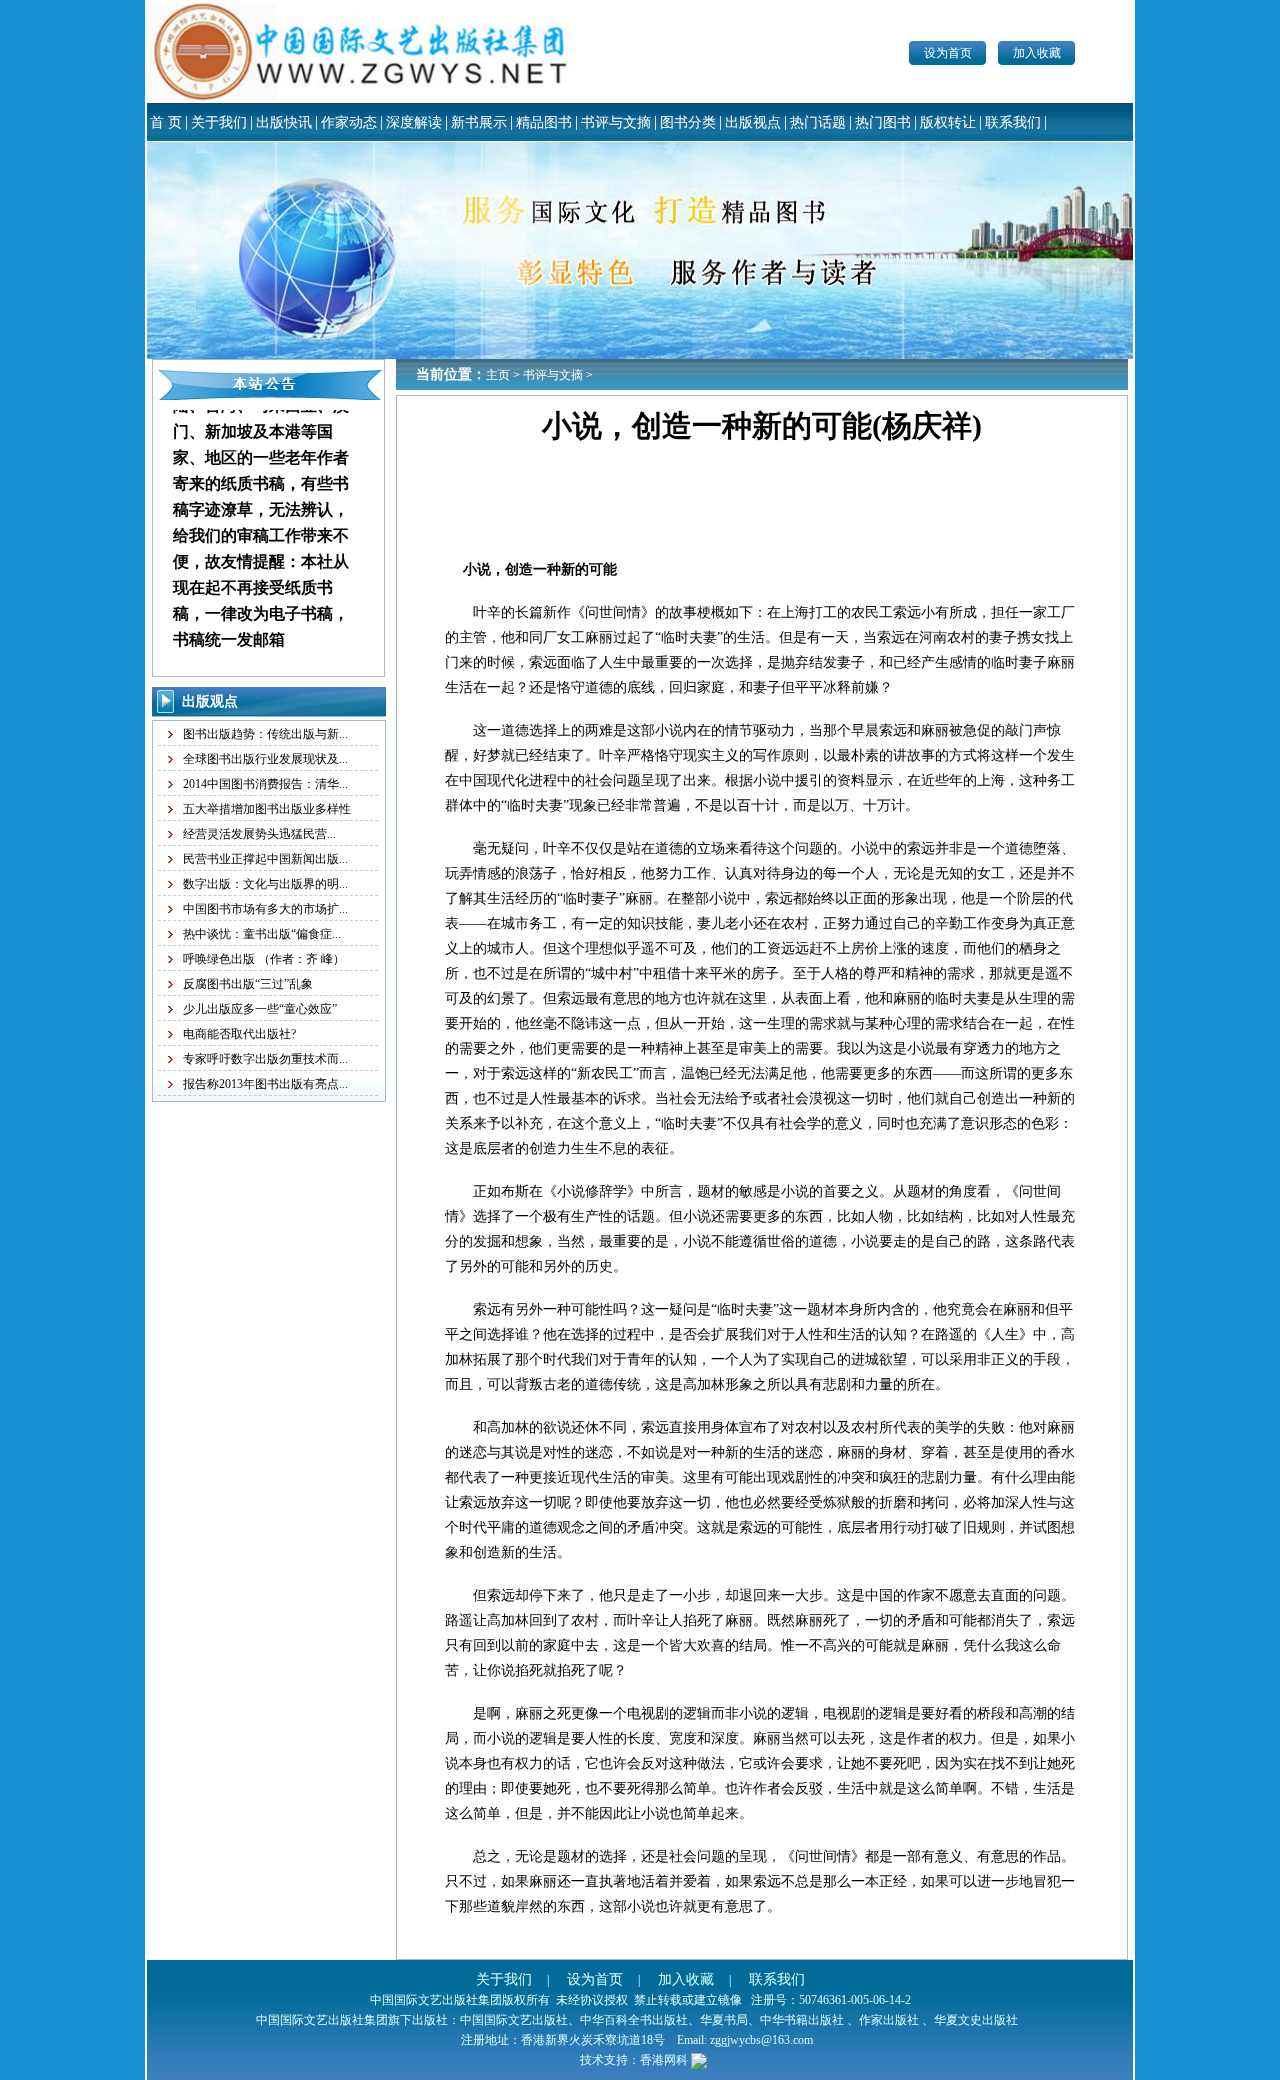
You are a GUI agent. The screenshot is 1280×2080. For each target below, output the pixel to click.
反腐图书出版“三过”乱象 (248, 984)
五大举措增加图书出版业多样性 (267, 809)
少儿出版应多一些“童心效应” (260, 1009)
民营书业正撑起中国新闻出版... (265, 859)
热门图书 (883, 122)
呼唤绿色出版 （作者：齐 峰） (264, 959)
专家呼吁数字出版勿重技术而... (265, 1059)
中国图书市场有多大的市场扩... (265, 909)
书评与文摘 (616, 122)
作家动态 (349, 122)
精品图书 (544, 122)
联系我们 (1013, 122)
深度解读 (414, 122)
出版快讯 (284, 122)
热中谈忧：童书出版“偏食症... (262, 934)
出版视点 (753, 122)
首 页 (166, 122)
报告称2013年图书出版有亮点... (265, 1084)
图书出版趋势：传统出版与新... (265, 734)
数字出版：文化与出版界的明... (265, 884)
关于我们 (219, 122)
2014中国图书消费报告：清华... (265, 784)
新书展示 (479, 122)
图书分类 (688, 122)
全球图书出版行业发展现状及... (265, 759)
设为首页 (948, 53)
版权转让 (948, 122)
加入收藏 (1037, 53)
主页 (498, 375)
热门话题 (818, 122)
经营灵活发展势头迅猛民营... (259, 834)
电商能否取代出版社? (239, 1034)
